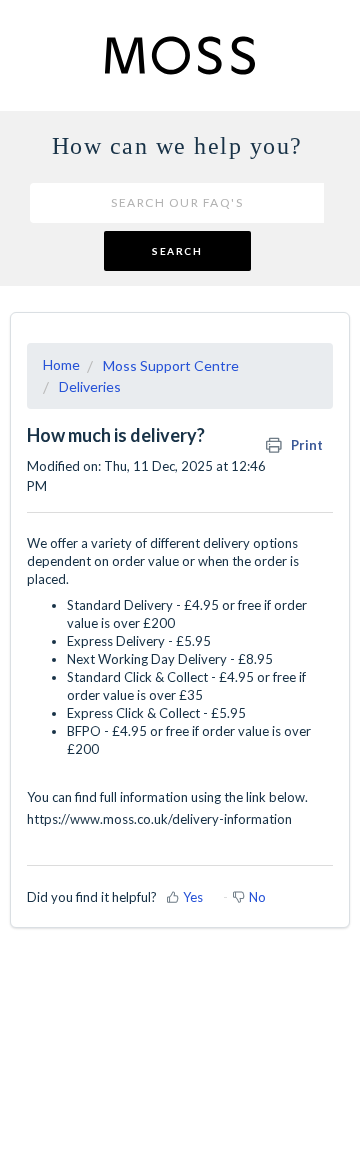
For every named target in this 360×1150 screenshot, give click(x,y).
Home (61, 364)
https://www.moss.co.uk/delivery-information (159, 819)
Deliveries (90, 386)
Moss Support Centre (171, 365)
